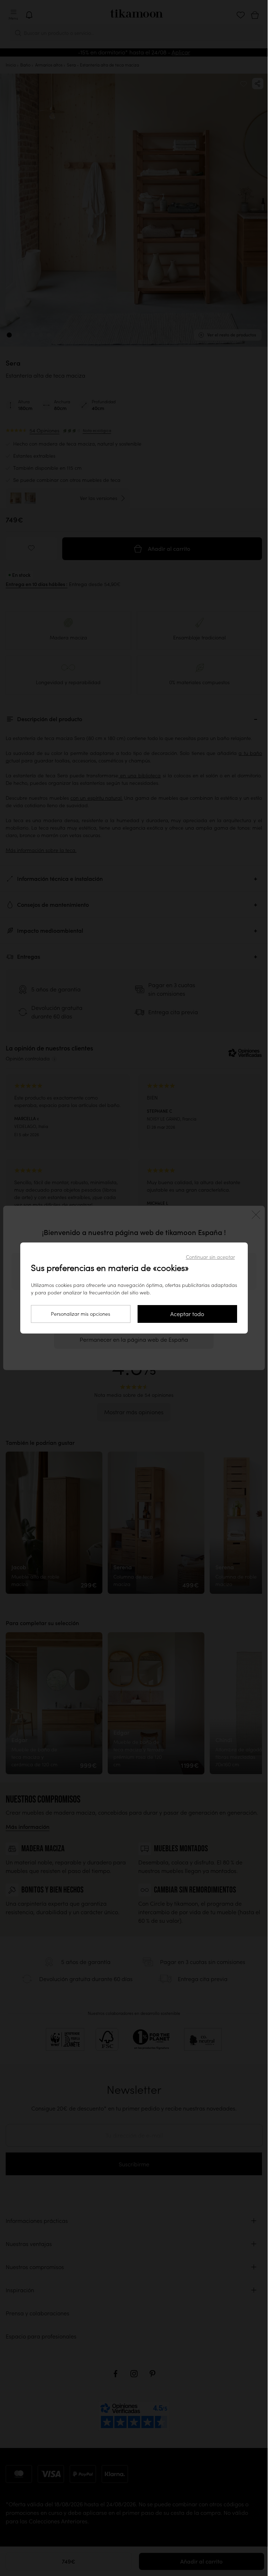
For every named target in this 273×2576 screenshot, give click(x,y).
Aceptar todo (187, 1314)
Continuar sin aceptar (210, 1257)
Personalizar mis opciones (81, 1314)
